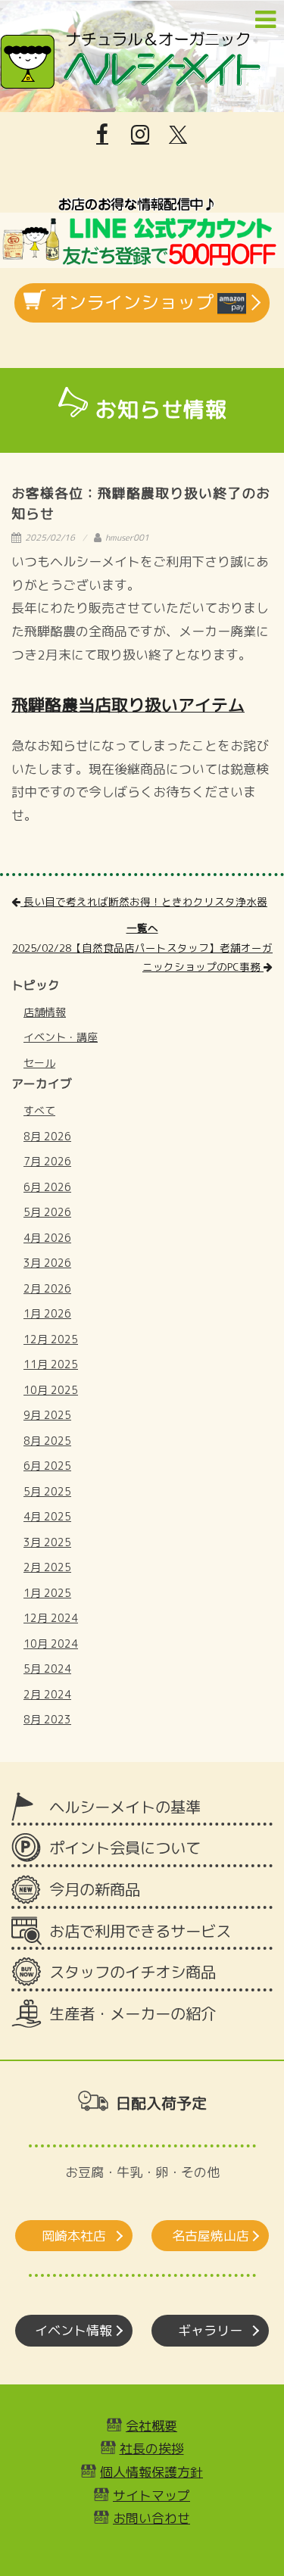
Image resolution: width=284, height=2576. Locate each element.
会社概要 (151, 2426)
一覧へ (142, 928)
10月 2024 (51, 1644)
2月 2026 (47, 1288)
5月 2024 (47, 1668)
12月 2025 (51, 1339)
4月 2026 (47, 1238)
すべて (39, 1110)
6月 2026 (47, 1187)
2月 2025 (47, 1567)
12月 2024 (51, 1618)
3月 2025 (47, 1542)
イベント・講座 (61, 1037)
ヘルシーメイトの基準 (125, 1807)
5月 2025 (47, 1491)
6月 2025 (47, 1466)
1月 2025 (47, 1593)
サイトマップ (151, 2495)
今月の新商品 (95, 1890)
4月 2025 (47, 1516)
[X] (178, 135)
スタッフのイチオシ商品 (133, 1972)
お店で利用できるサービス (140, 1931)
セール (39, 1063)
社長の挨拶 (152, 2448)
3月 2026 (47, 1263)
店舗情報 (45, 1012)
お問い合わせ (151, 2518)
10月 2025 (51, 1390)
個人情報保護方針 (151, 2472)
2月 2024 (47, 1694)
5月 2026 (47, 1212)
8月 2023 (47, 1719)
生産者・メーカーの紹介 (133, 2014)
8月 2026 (47, 1136)
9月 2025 (47, 1415)
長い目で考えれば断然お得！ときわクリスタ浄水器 (144, 901)
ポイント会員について (125, 1848)
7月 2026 (47, 1161)
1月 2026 (47, 1313)
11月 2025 (51, 1364)
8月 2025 (47, 1441)
